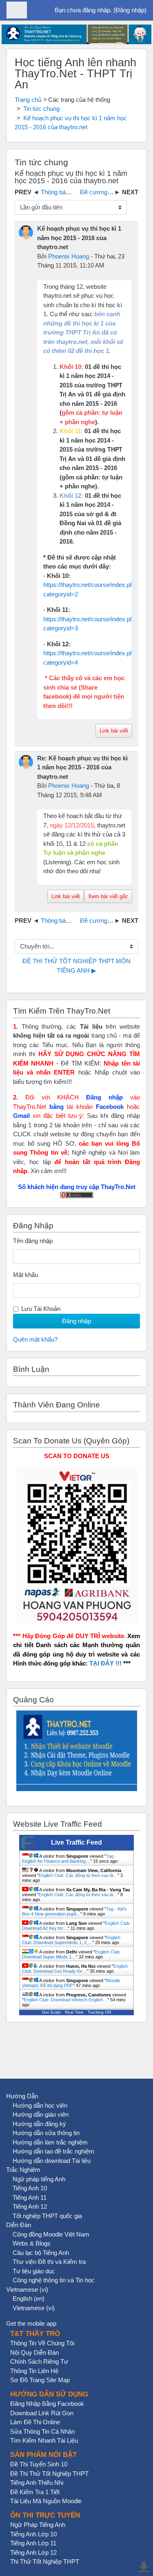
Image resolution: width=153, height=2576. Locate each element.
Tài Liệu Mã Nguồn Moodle (46, 2501)
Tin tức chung (41, 109)
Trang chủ (28, 100)
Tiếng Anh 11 (30, 2197)
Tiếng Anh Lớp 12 (33, 2552)
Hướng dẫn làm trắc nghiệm (50, 2142)
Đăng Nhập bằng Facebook (47, 2404)
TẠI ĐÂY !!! (105, 1663)
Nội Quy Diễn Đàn (34, 2352)
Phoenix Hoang (69, 256)
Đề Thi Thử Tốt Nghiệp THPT (49, 2474)
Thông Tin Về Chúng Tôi (42, 2343)
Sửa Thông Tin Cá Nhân (42, 2431)
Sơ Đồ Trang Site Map (40, 2380)
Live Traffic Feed (76, 1842)
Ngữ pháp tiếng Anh (39, 2179)
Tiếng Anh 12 (30, 2206)
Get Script (51, 2012)
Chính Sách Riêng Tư (39, 2361)
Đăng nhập (130, 10)
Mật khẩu (25, 1275)
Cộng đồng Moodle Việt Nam (51, 2234)
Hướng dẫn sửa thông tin (46, 2133)
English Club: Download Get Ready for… (75, 1969)
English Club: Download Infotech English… (65, 2000)
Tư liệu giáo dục (34, 2271)
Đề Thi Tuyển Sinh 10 (39, 2464)
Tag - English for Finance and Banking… (69, 1859)
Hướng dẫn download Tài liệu (52, 2161)
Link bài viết (114, 731)
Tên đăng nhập (33, 1241)
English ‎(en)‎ (29, 2298)
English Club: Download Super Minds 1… (71, 1954)
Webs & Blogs (32, 2243)
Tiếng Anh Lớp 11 (33, 2543)
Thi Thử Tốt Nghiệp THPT (45, 2561)
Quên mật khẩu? (35, 1339)
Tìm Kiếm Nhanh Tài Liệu (44, 2440)
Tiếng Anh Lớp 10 (33, 2534)
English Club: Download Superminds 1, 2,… (71, 1940)
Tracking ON (99, 2012)
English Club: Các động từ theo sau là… (78, 1875)
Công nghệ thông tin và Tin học (54, 2280)
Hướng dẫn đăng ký (39, 2124)
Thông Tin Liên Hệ (34, 2371)
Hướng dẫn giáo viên (41, 2114)
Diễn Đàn (19, 2225)
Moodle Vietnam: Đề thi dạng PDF (71, 1983)
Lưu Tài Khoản (41, 1309)
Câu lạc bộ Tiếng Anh (41, 2253)
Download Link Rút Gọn (42, 2413)
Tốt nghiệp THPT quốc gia (47, 2216)
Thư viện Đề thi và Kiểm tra (49, 2262)
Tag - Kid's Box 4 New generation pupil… (74, 1911)
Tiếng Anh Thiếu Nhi (37, 2483)
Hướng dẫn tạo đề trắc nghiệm (53, 2151)
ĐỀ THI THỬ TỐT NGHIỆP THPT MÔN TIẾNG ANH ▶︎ (77, 966)
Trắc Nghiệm (23, 2170)
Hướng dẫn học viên (40, 2105)
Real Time (74, 2012)
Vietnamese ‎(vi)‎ (27, 2289)
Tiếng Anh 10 (30, 2188)
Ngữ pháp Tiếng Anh (38, 2525)
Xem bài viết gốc (108, 896)
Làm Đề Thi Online (35, 2422)
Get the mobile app (31, 2323)
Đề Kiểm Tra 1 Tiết (35, 2492)
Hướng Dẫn (22, 2096)
